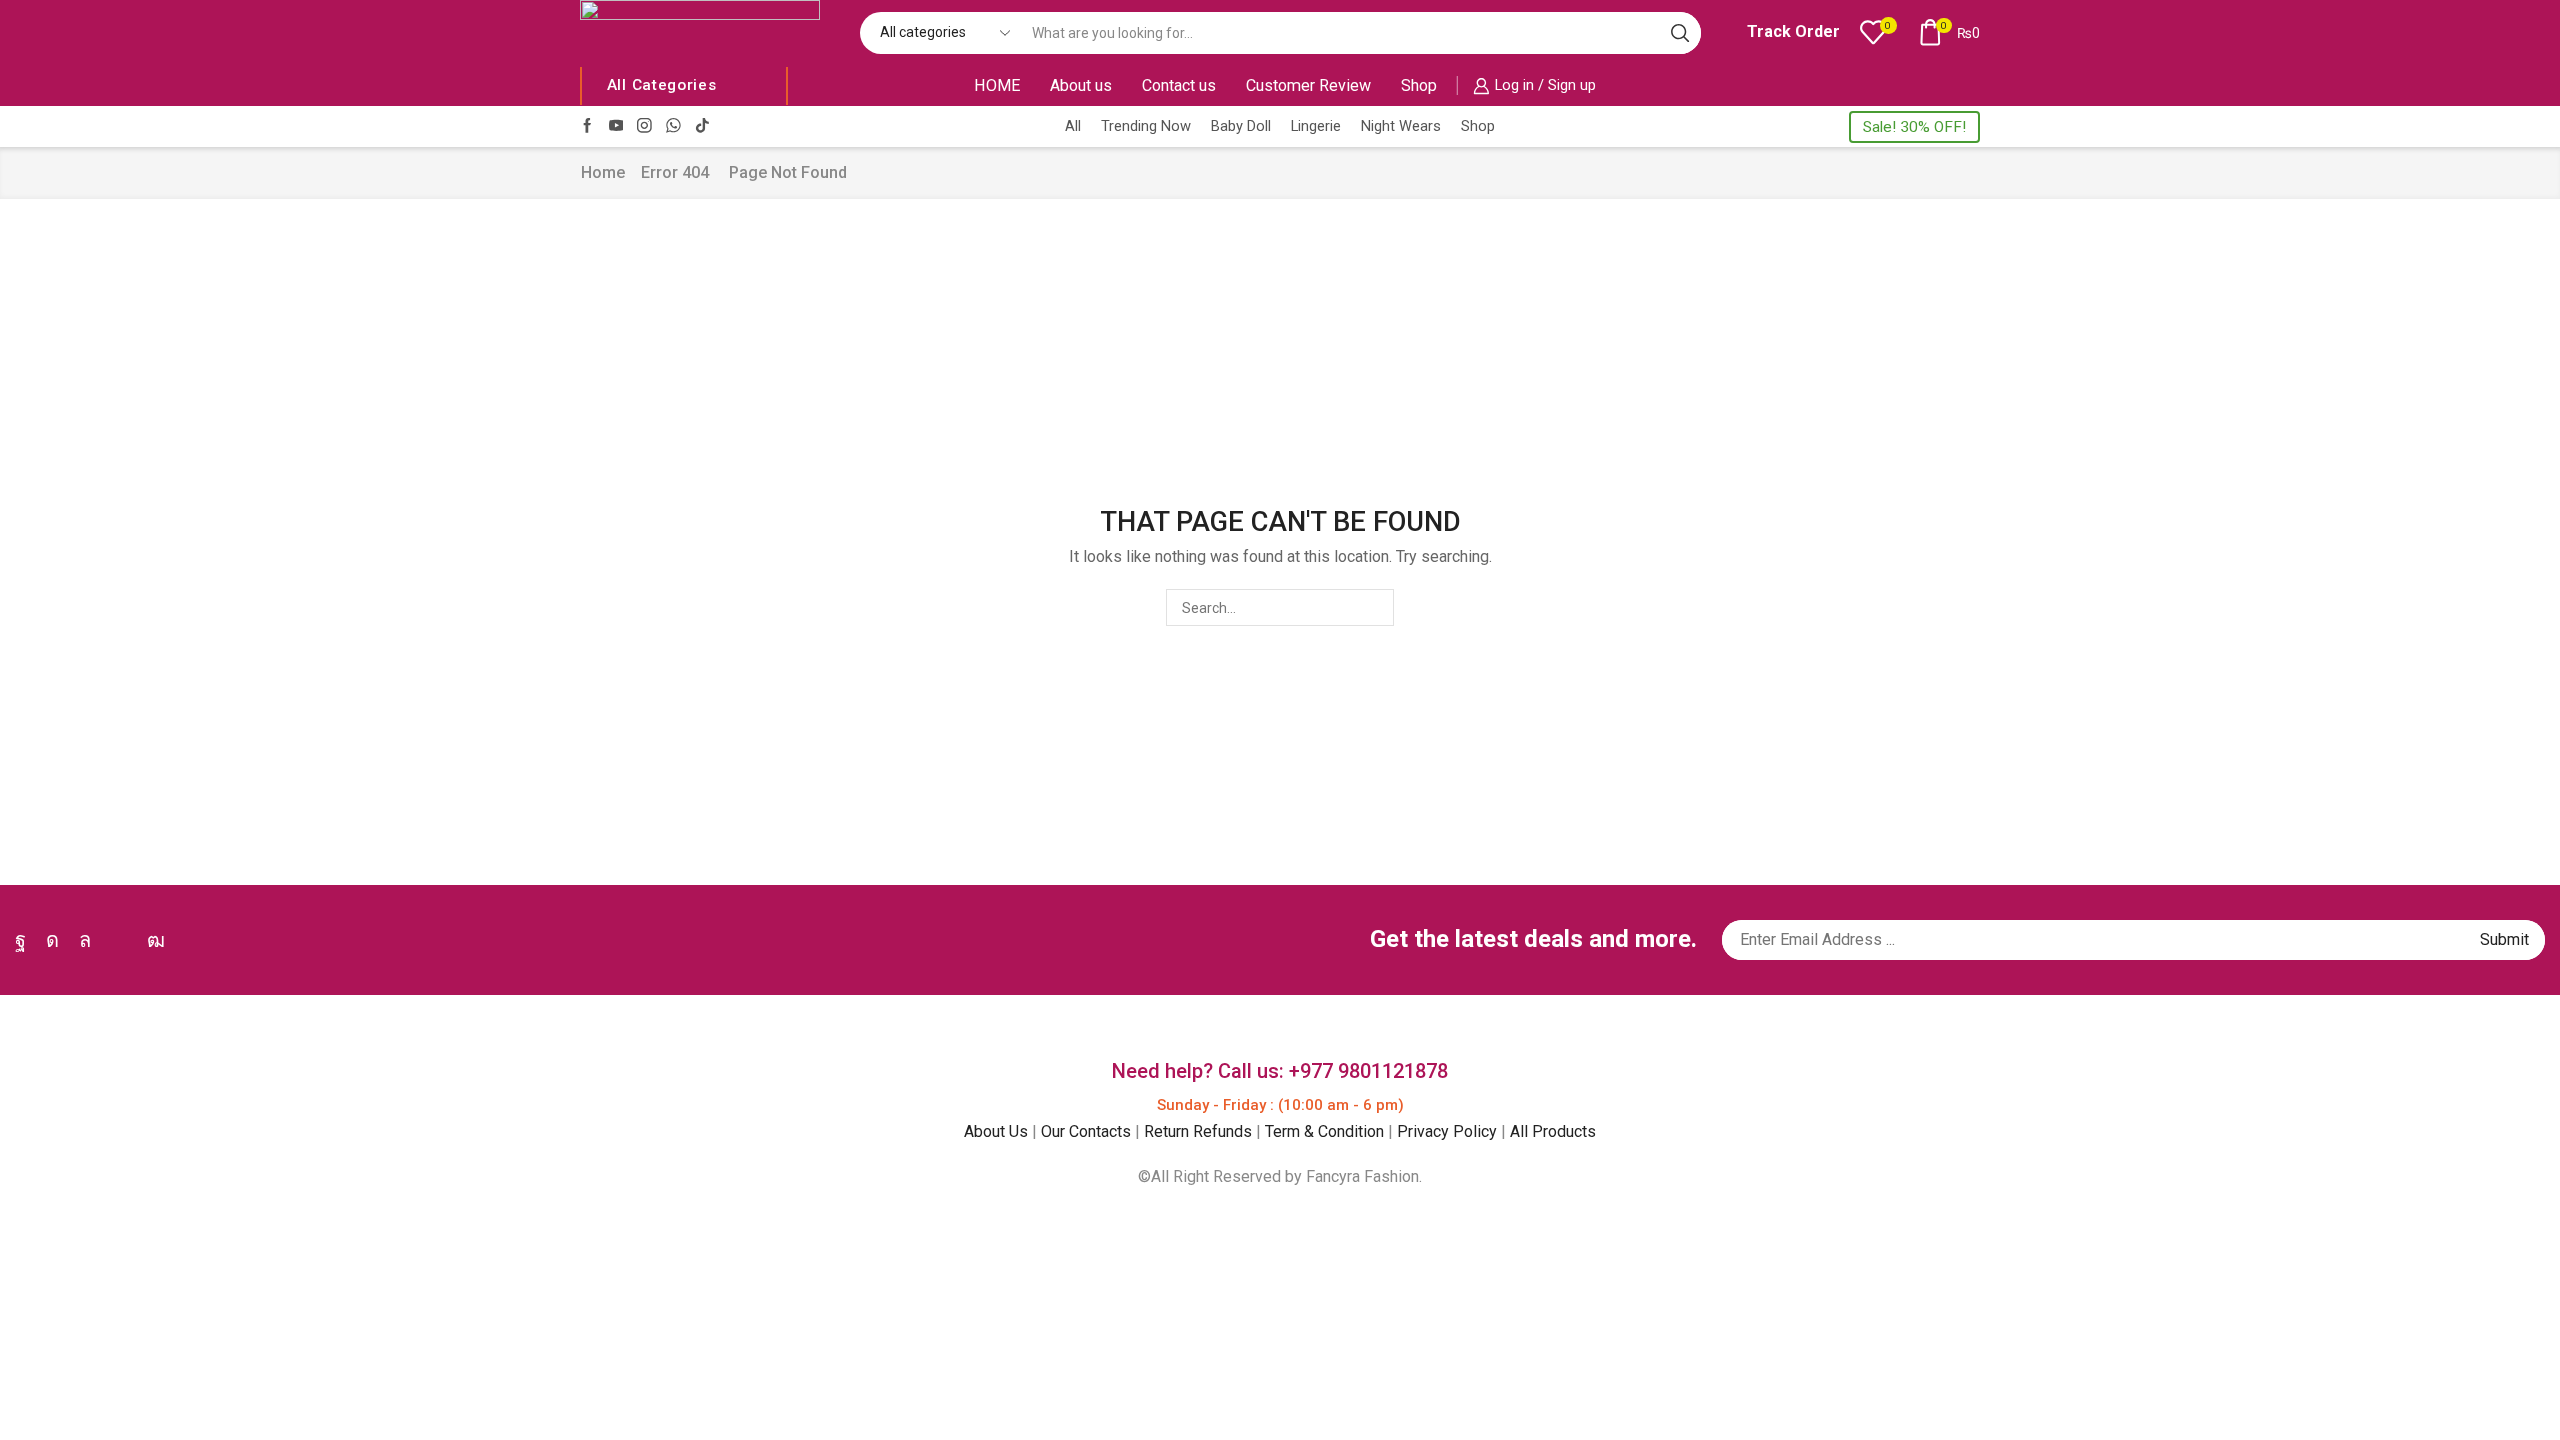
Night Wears (1401, 126)
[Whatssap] (673, 126)
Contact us (1179, 85)
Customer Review (1308, 85)
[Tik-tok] (702, 126)
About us (1081, 85)
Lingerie (1316, 126)
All (1073, 126)
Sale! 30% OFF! (1914, 127)
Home (603, 172)
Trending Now (1146, 126)
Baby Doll (1241, 126)
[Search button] (1680, 33)
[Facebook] (587, 126)
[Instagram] (644, 126)
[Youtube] (616, 126)
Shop (1419, 85)
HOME (997, 85)
